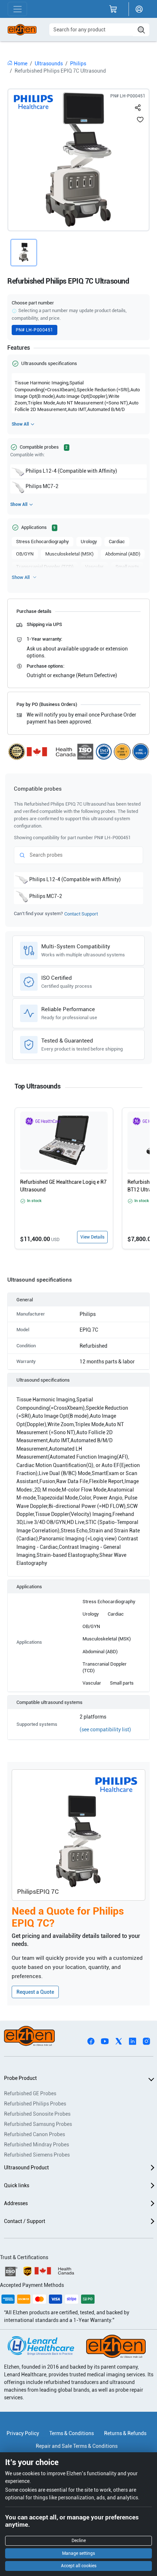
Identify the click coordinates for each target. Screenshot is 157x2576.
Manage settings (78, 2553)
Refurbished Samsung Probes (38, 2124)
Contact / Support (25, 2221)
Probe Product (20, 2078)
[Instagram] (146, 2041)
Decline (79, 2541)
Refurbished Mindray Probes (37, 2145)
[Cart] (113, 9)
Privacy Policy (23, 2433)
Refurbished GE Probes (30, 2093)
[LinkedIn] (133, 2041)
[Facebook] (91, 2041)
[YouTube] (105, 2041)
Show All (20, 424)
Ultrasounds (49, 64)
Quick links (17, 2185)
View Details (92, 1237)
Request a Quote (35, 1992)
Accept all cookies (79, 2566)
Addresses (16, 2203)
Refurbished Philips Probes (35, 2104)
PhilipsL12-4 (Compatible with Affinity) (71, 471)
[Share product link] (138, 106)
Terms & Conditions (72, 2433)
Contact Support (81, 914)
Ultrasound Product (26, 2168)
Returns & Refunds (125, 2433)
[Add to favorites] (140, 119)
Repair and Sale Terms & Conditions (77, 2446)
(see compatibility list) (105, 1730)
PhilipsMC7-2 (42, 486)
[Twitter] (119, 2041)
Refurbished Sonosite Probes (37, 2114)
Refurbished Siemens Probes (37, 2155)
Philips (78, 64)
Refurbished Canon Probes (35, 2134)
